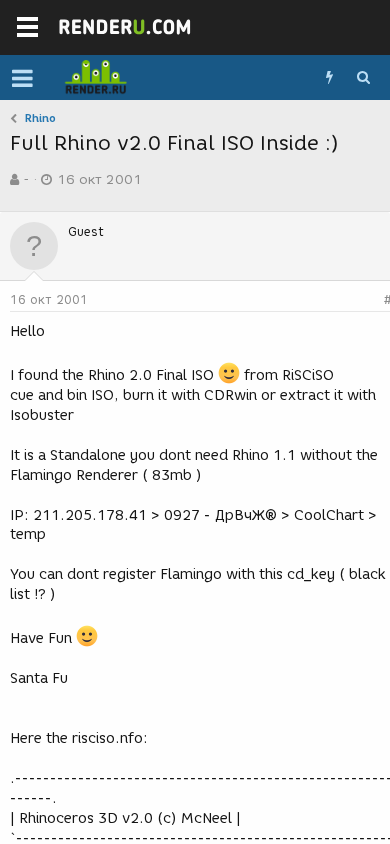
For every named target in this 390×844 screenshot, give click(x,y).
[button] (22, 78)
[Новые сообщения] (329, 78)
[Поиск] (363, 78)
